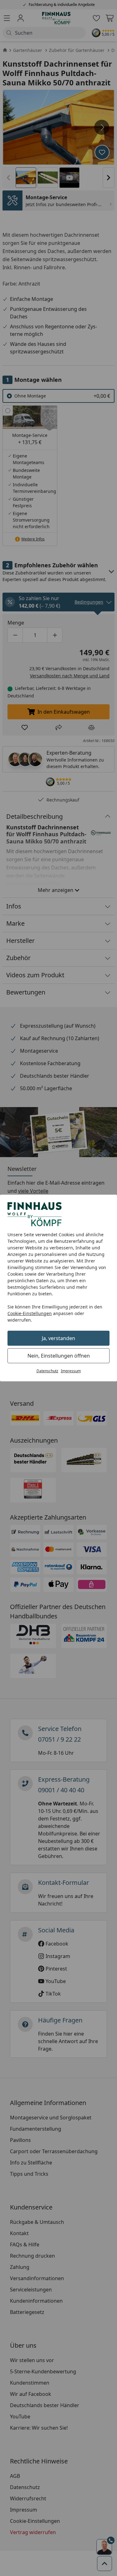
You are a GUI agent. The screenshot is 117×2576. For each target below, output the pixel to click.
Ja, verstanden (58, 1338)
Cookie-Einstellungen (30, 1313)
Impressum (71, 1371)
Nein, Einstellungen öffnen (59, 1356)
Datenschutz (47, 1371)
